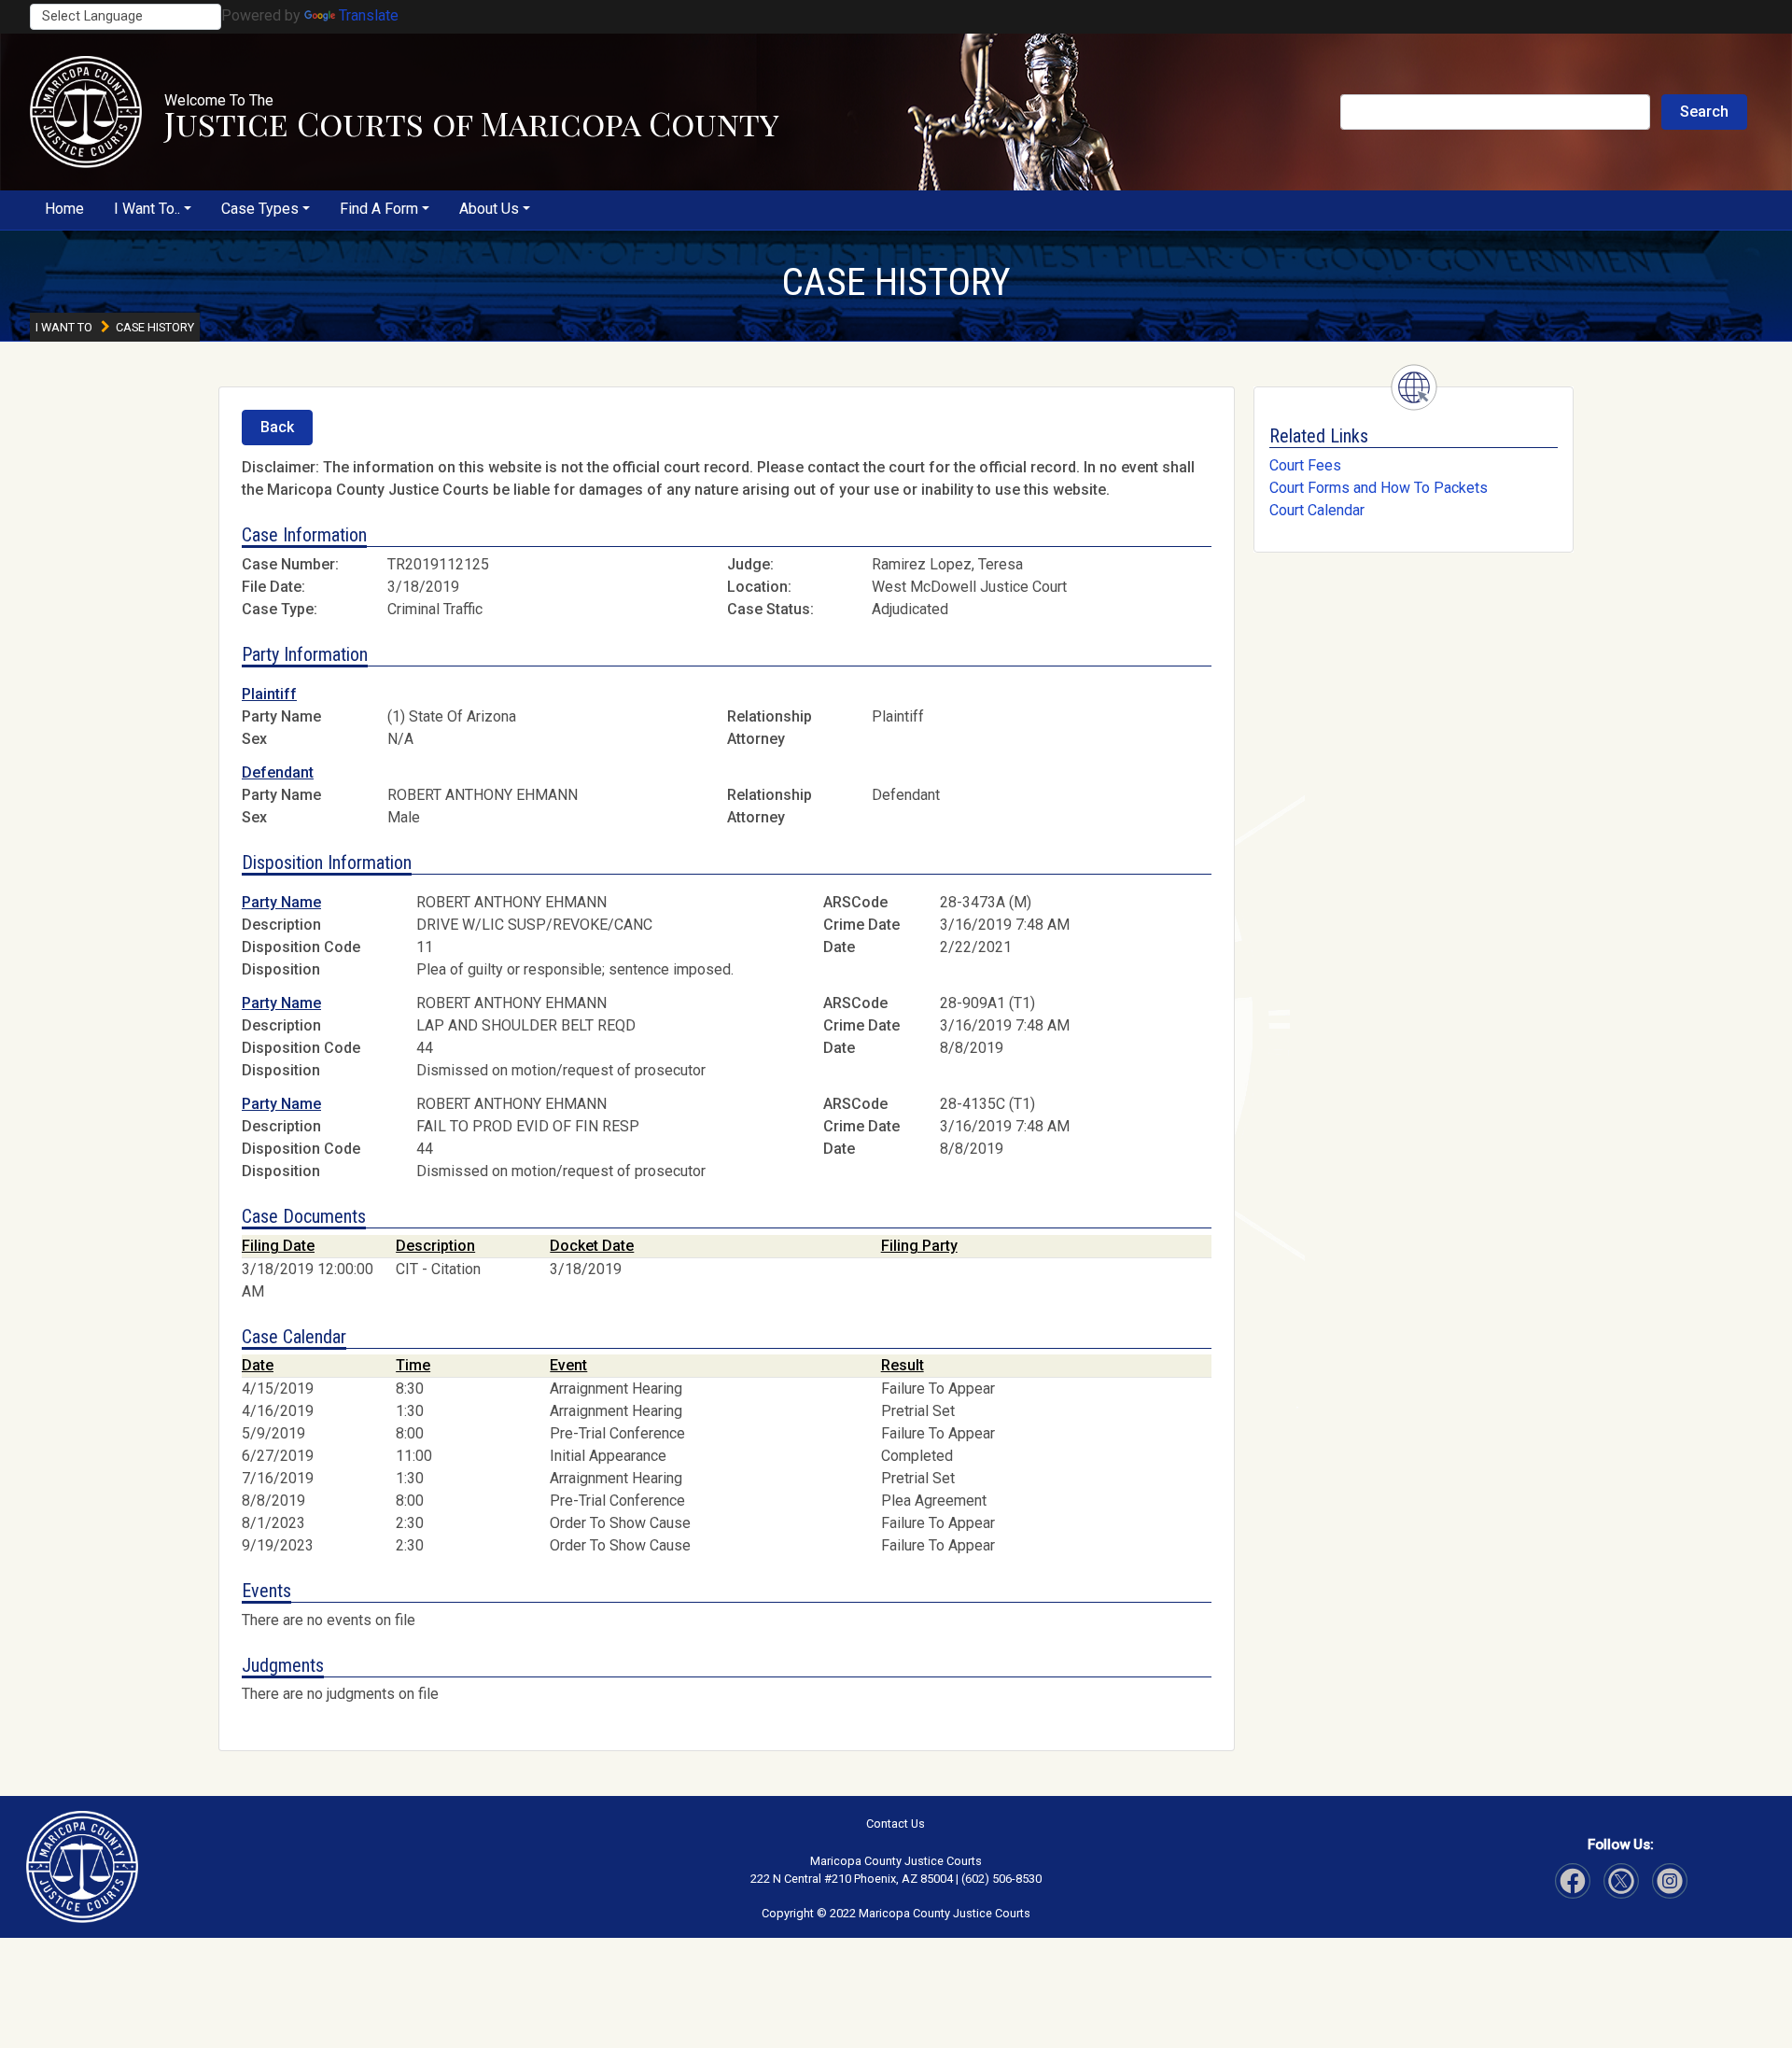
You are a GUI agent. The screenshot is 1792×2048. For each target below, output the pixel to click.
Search (1704, 112)
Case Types (260, 209)
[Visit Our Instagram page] (1621, 1881)
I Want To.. (147, 209)
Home (64, 209)
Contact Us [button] (896, 1824)
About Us (489, 209)
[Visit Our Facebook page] (1573, 1881)
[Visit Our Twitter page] (1670, 1881)
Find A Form (379, 209)
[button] (86, 112)
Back (277, 427)
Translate (369, 15)
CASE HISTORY (896, 282)
